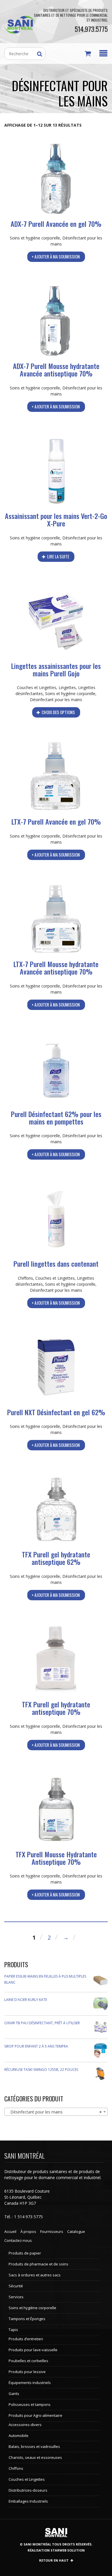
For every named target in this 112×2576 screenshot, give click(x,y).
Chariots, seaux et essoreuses (35, 2457)
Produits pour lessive (27, 2372)
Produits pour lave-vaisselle (33, 2350)
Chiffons (25, 1278)
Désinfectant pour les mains (56, 700)
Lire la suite (58, 556)
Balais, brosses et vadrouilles (34, 2446)
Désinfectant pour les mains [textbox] (54, 2112)
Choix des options (58, 712)
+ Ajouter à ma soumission (56, 256)
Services (16, 2297)
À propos (28, 2231)
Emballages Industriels (28, 2501)
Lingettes (67, 687)
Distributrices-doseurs (28, 2490)
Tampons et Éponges (27, 2319)
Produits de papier (25, 2253)
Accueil (10, 2231)
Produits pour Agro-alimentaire (35, 2415)
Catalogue (76, 2231)
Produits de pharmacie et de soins (38, 2264)
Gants (14, 2394)
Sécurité (16, 2286)
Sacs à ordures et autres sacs (35, 2275)
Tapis (13, 2330)
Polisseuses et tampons (30, 2404)
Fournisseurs (52, 2231)
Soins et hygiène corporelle (35, 238)
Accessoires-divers (25, 2425)
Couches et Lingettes (37, 687)
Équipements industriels (30, 2383)
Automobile (19, 2436)
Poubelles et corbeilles (28, 2361)
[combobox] (56, 2112)
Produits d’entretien (26, 2339)
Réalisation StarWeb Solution (56, 2550)
